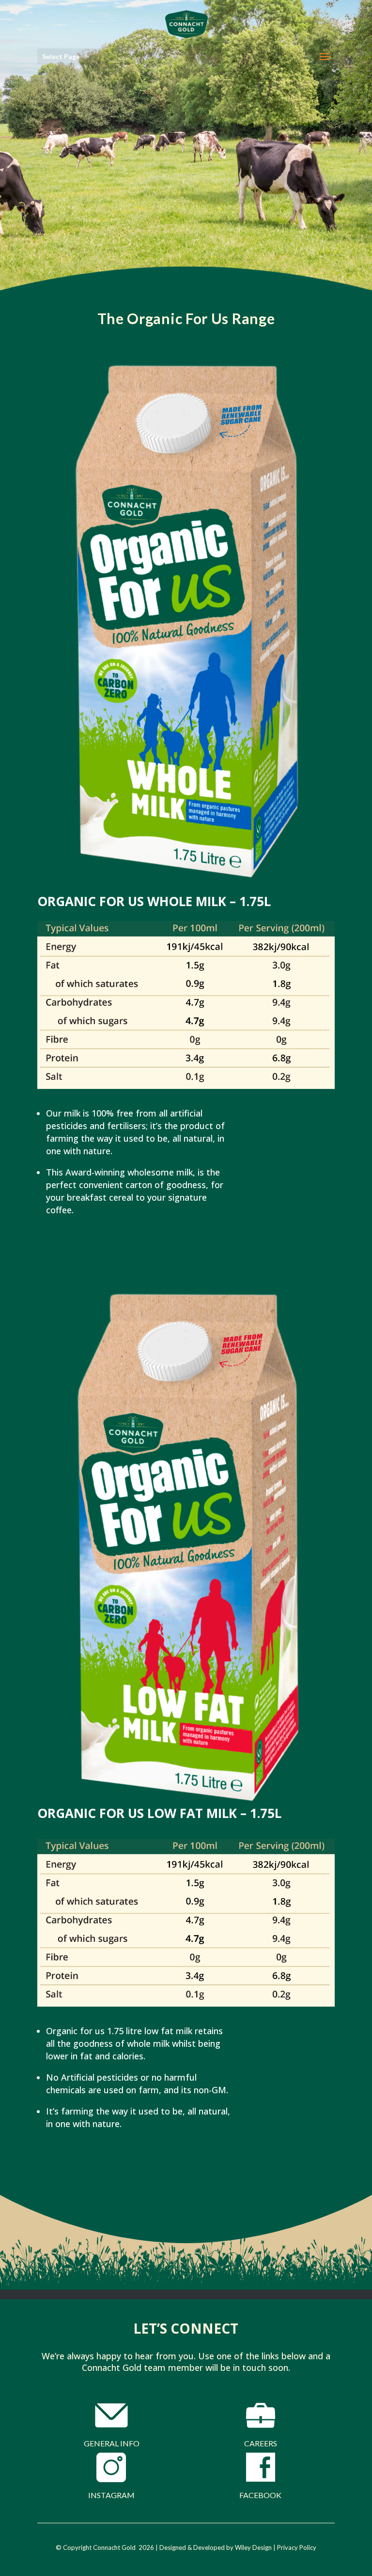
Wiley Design (253, 2547)
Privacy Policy (297, 2547)
